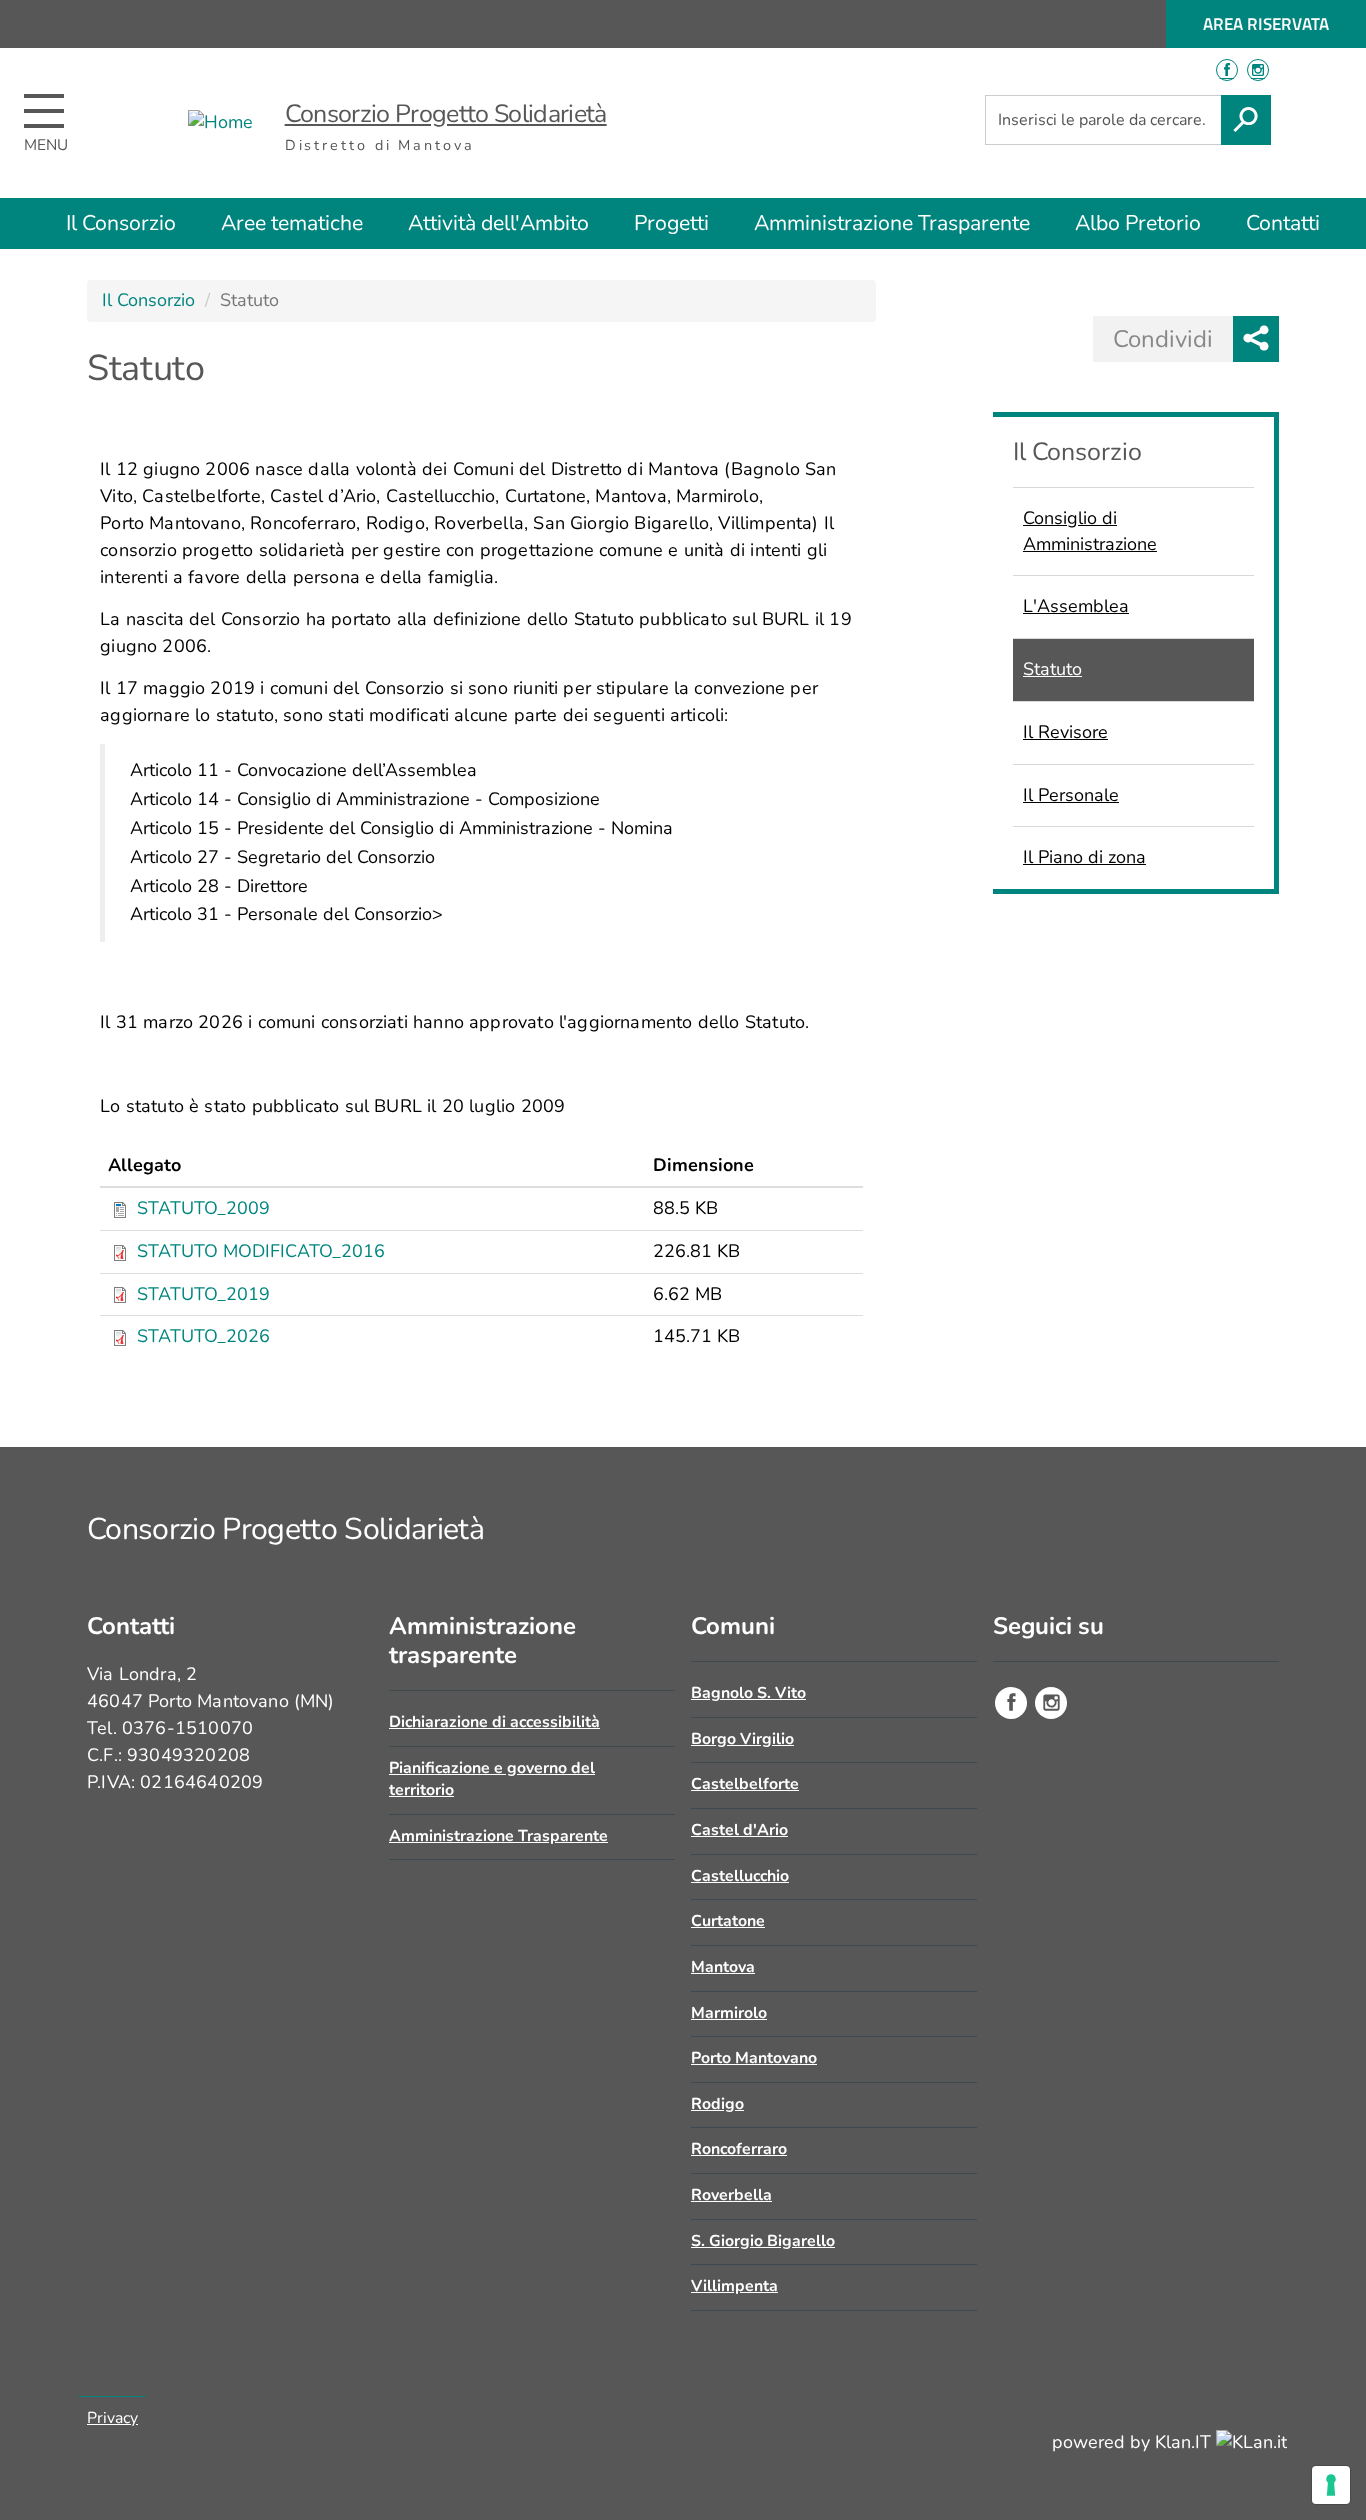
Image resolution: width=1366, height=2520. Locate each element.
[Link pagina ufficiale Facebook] (1011, 1703)
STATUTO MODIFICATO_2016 (261, 1251)
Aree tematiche (292, 223)
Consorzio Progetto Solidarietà (446, 114)
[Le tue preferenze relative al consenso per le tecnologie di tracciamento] (1331, 2485)
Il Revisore (1065, 732)
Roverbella (731, 2195)
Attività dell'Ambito (498, 223)
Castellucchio (740, 1876)
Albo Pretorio (1138, 223)
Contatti (1283, 223)
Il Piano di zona (1084, 857)
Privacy (112, 2418)
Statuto (1052, 669)
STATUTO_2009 (203, 1208)
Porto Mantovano (754, 2058)
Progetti (671, 223)
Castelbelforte (745, 1784)
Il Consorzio (121, 223)
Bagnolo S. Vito (748, 1693)
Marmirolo (729, 2013)
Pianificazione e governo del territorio (492, 1779)
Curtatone (728, 1921)
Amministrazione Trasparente (892, 223)
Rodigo (717, 2104)
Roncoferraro (739, 2149)
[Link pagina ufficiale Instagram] (1051, 1703)
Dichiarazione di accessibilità (494, 1722)
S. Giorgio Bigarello (763, 2241)
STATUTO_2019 (203, 1294)
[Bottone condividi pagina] (1256, 339)
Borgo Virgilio (742, 1739)
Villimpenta (734, 2286)
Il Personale (1071, 795)
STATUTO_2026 (203, 1336)
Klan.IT (1185, 2442)
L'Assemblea (1076, 606)
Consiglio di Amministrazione (1090, 531)
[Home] (220, 123)
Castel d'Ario (739, 1830)
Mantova (723, 1967)
